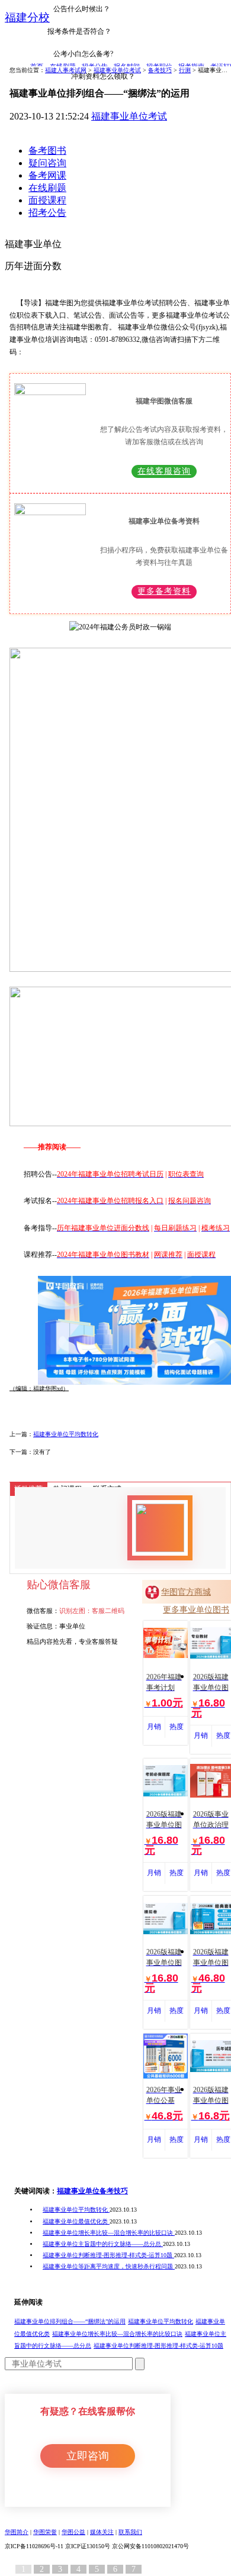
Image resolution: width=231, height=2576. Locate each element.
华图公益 (73, 2532)
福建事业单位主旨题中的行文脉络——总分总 (103, 2244)
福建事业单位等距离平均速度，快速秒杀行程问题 (109, 2266)
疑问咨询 (47, 163)
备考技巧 (160, 70)
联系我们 (130, 2532)
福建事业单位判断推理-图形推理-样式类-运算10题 (108, 2255)
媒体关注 (102, 2532)
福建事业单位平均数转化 (66, 1434)
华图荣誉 (45, 2532)
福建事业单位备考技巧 (92, 2191)
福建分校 (27, 17)
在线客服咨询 (164, 471)
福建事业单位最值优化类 (76, 2221)
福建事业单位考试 (129, 116)
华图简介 (17, 2532)
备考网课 (47, 175)
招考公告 (47, 213)
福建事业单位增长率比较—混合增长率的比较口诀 (109, 2233)
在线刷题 (47, 188)
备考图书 (47, 151)
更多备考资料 (164, 591)
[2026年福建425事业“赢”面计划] (134, 1330)
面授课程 (47, 200)
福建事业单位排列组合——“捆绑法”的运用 (70, 2321)
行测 (185, 70)
